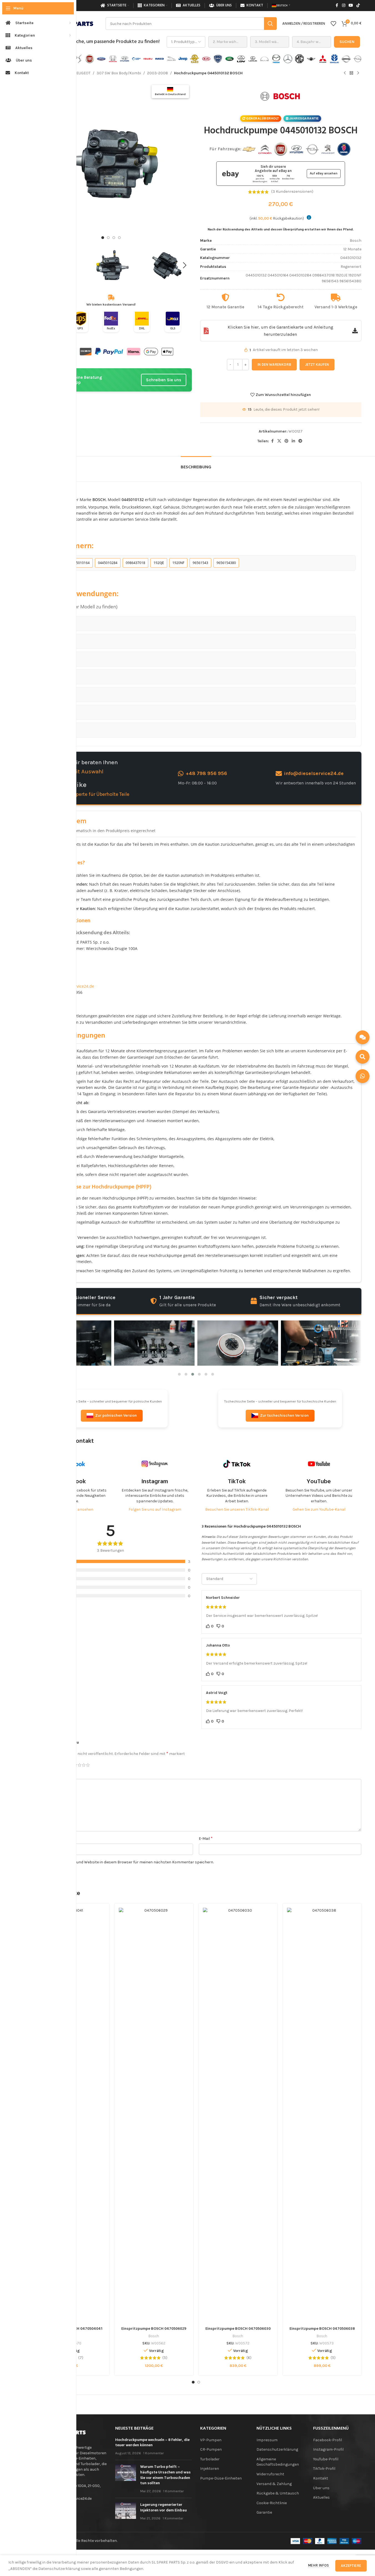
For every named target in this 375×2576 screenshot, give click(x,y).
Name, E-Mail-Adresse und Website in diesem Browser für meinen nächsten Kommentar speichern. (125, 1862)
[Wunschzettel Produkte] (333, 24)
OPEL (55, 694)
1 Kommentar (153, 2453)
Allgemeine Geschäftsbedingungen (278, 2462)
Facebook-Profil (328, 2440)
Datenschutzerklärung (277, 2449)
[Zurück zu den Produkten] (351, 73)
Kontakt (321, 2478)
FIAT (54, 659)
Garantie (264, 2512)
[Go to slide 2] (108, 238)
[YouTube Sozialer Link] (351, 6)
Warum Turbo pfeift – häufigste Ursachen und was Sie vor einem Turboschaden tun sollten (165, 2475)
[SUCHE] (270, 24)
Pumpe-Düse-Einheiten (221, 2478)
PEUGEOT (82, 73)
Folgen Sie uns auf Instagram (155, 1509)
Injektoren (210, 2469)
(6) (249, 2358)
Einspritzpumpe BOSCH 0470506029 (154, 2329)
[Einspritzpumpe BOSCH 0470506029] (154, 2116)
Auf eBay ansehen (324, 173)
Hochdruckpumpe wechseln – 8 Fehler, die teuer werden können (152, 2443)
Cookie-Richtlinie (272, 2503)
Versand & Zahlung (274, 2484)
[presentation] (357, 1351)
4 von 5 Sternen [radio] (84, 1765)
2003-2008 (158, 73)
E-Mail (206, 1838)
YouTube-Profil (326, 2459)
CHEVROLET (61, 623)
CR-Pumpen (211, 2449)
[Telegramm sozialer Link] (300, 441)
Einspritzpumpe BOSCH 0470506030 (238, 2329)
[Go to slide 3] (114, 238)
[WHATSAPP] (363, 1076)
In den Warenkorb (274, 364)
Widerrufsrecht (270, 2474)
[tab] (196, 465)
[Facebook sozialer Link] (337, 6)
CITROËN (58, 641)
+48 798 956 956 (206, 773)
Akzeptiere (351, 2566)
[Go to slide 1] (103, 238)
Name (37, 1838)
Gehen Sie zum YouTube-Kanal (319, 1509)
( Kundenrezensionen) (292, 192)
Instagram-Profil (328, 2449)
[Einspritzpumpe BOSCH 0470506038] (322, 2116)
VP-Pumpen (211, 2440)
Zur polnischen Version (116, 1415)
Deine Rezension (47, 1774)
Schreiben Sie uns (164, 380)
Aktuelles (321, 2497)
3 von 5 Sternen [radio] (80, 1765)
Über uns (321, 2488)
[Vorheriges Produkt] (345, 73)
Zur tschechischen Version (284, 1415)
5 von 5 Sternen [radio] (88, 1765)
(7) (81, 2358)
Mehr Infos (319, 2565)
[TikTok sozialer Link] (358, 6)
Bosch (154, 2336)
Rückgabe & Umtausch (278, 2493)
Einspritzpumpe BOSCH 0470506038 (322, 2329)
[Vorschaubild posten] (126, 2479)
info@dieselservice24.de (314, 773)
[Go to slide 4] (119, 238)
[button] (185, 265)
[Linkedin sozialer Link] (293, 441)
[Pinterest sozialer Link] (286, 441)
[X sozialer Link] (279, 441)
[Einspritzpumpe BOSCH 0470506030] (238, 2116)
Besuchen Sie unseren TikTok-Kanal (237, 1509)
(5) (165, 2358)
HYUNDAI (58, 676)
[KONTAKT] (363, 1037)
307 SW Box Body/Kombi (119, 73)
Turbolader (210, 2459)
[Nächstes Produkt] (358, 73)
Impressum (267, 2440)
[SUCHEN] (363, 1057)
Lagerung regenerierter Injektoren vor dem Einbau (163, 2508)
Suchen (347, 42)
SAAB (55, 730)
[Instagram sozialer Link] (344, 6)
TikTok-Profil (324, 2469)
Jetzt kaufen (317, 364)
